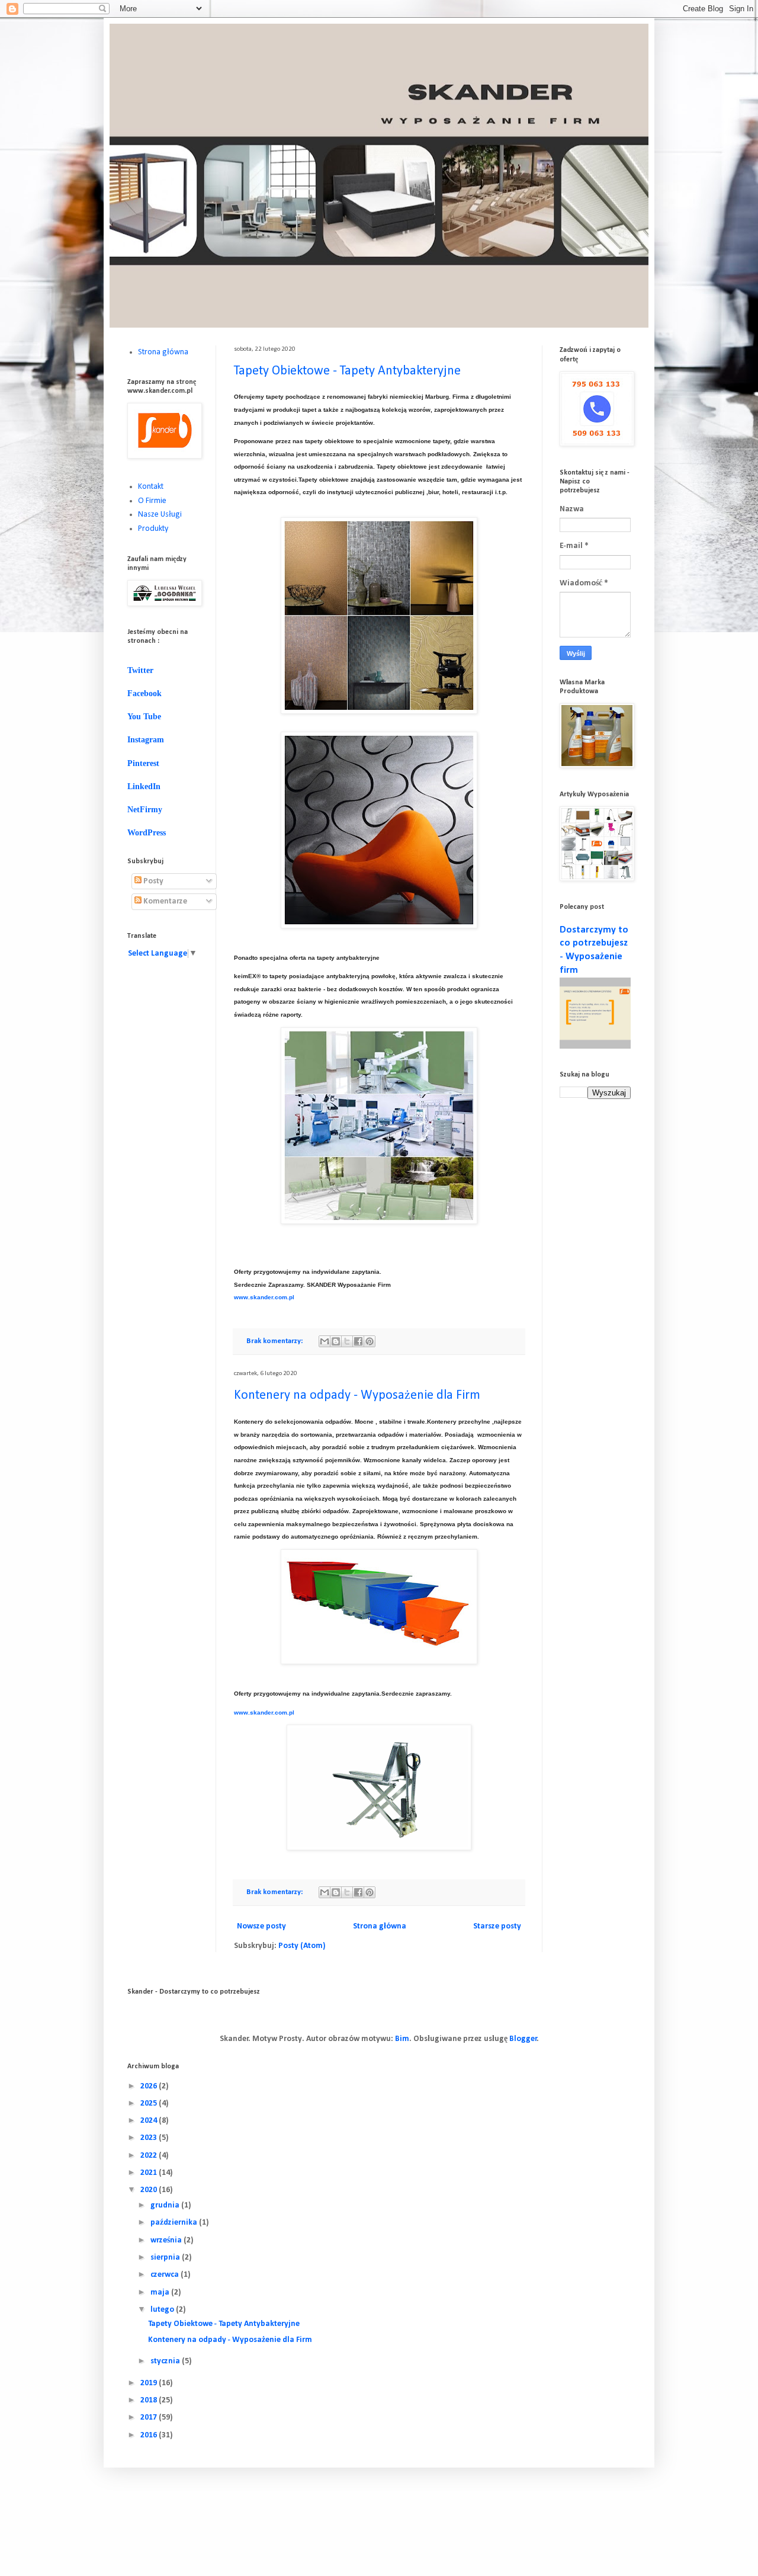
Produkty (153, 529)
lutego (163, 2310)
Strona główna (380, 1926)
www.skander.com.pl (264, 1297)
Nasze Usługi (160, 515)
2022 (150, 2156)
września (167, 2240)
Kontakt (151, 487)
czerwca (166, 2275)
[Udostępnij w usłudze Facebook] (358, 1341)
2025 (150, 2104)
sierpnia (166, 2258)
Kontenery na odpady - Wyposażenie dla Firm (357, 1396)
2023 (150, 2138)
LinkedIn (144, 786)
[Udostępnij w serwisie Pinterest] (370, 1341)
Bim (402, 2039)
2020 (150, 2190)
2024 (150, 2121)
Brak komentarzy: (275, 1341)
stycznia (166, 2361)
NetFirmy (145, 810)
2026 (150, 2086)
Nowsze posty (261, 1926)
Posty (152, 881)
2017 (150, 2418)
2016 (150, 2435)
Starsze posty (497, 1926)
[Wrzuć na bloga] (336, 1341)
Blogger (523, 2039)
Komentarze (164, 901)
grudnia (166, 2205)
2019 (150, 2383)
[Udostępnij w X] (347, 1341)
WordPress (147, 833)
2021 (150, 2173)
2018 (150, 2400)
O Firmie (152, 501)
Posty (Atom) (302, 1946)
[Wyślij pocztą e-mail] (325, 1341)
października (175, 2223)
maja (161, 2293)
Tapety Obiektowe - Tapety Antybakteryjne (347, 371)
